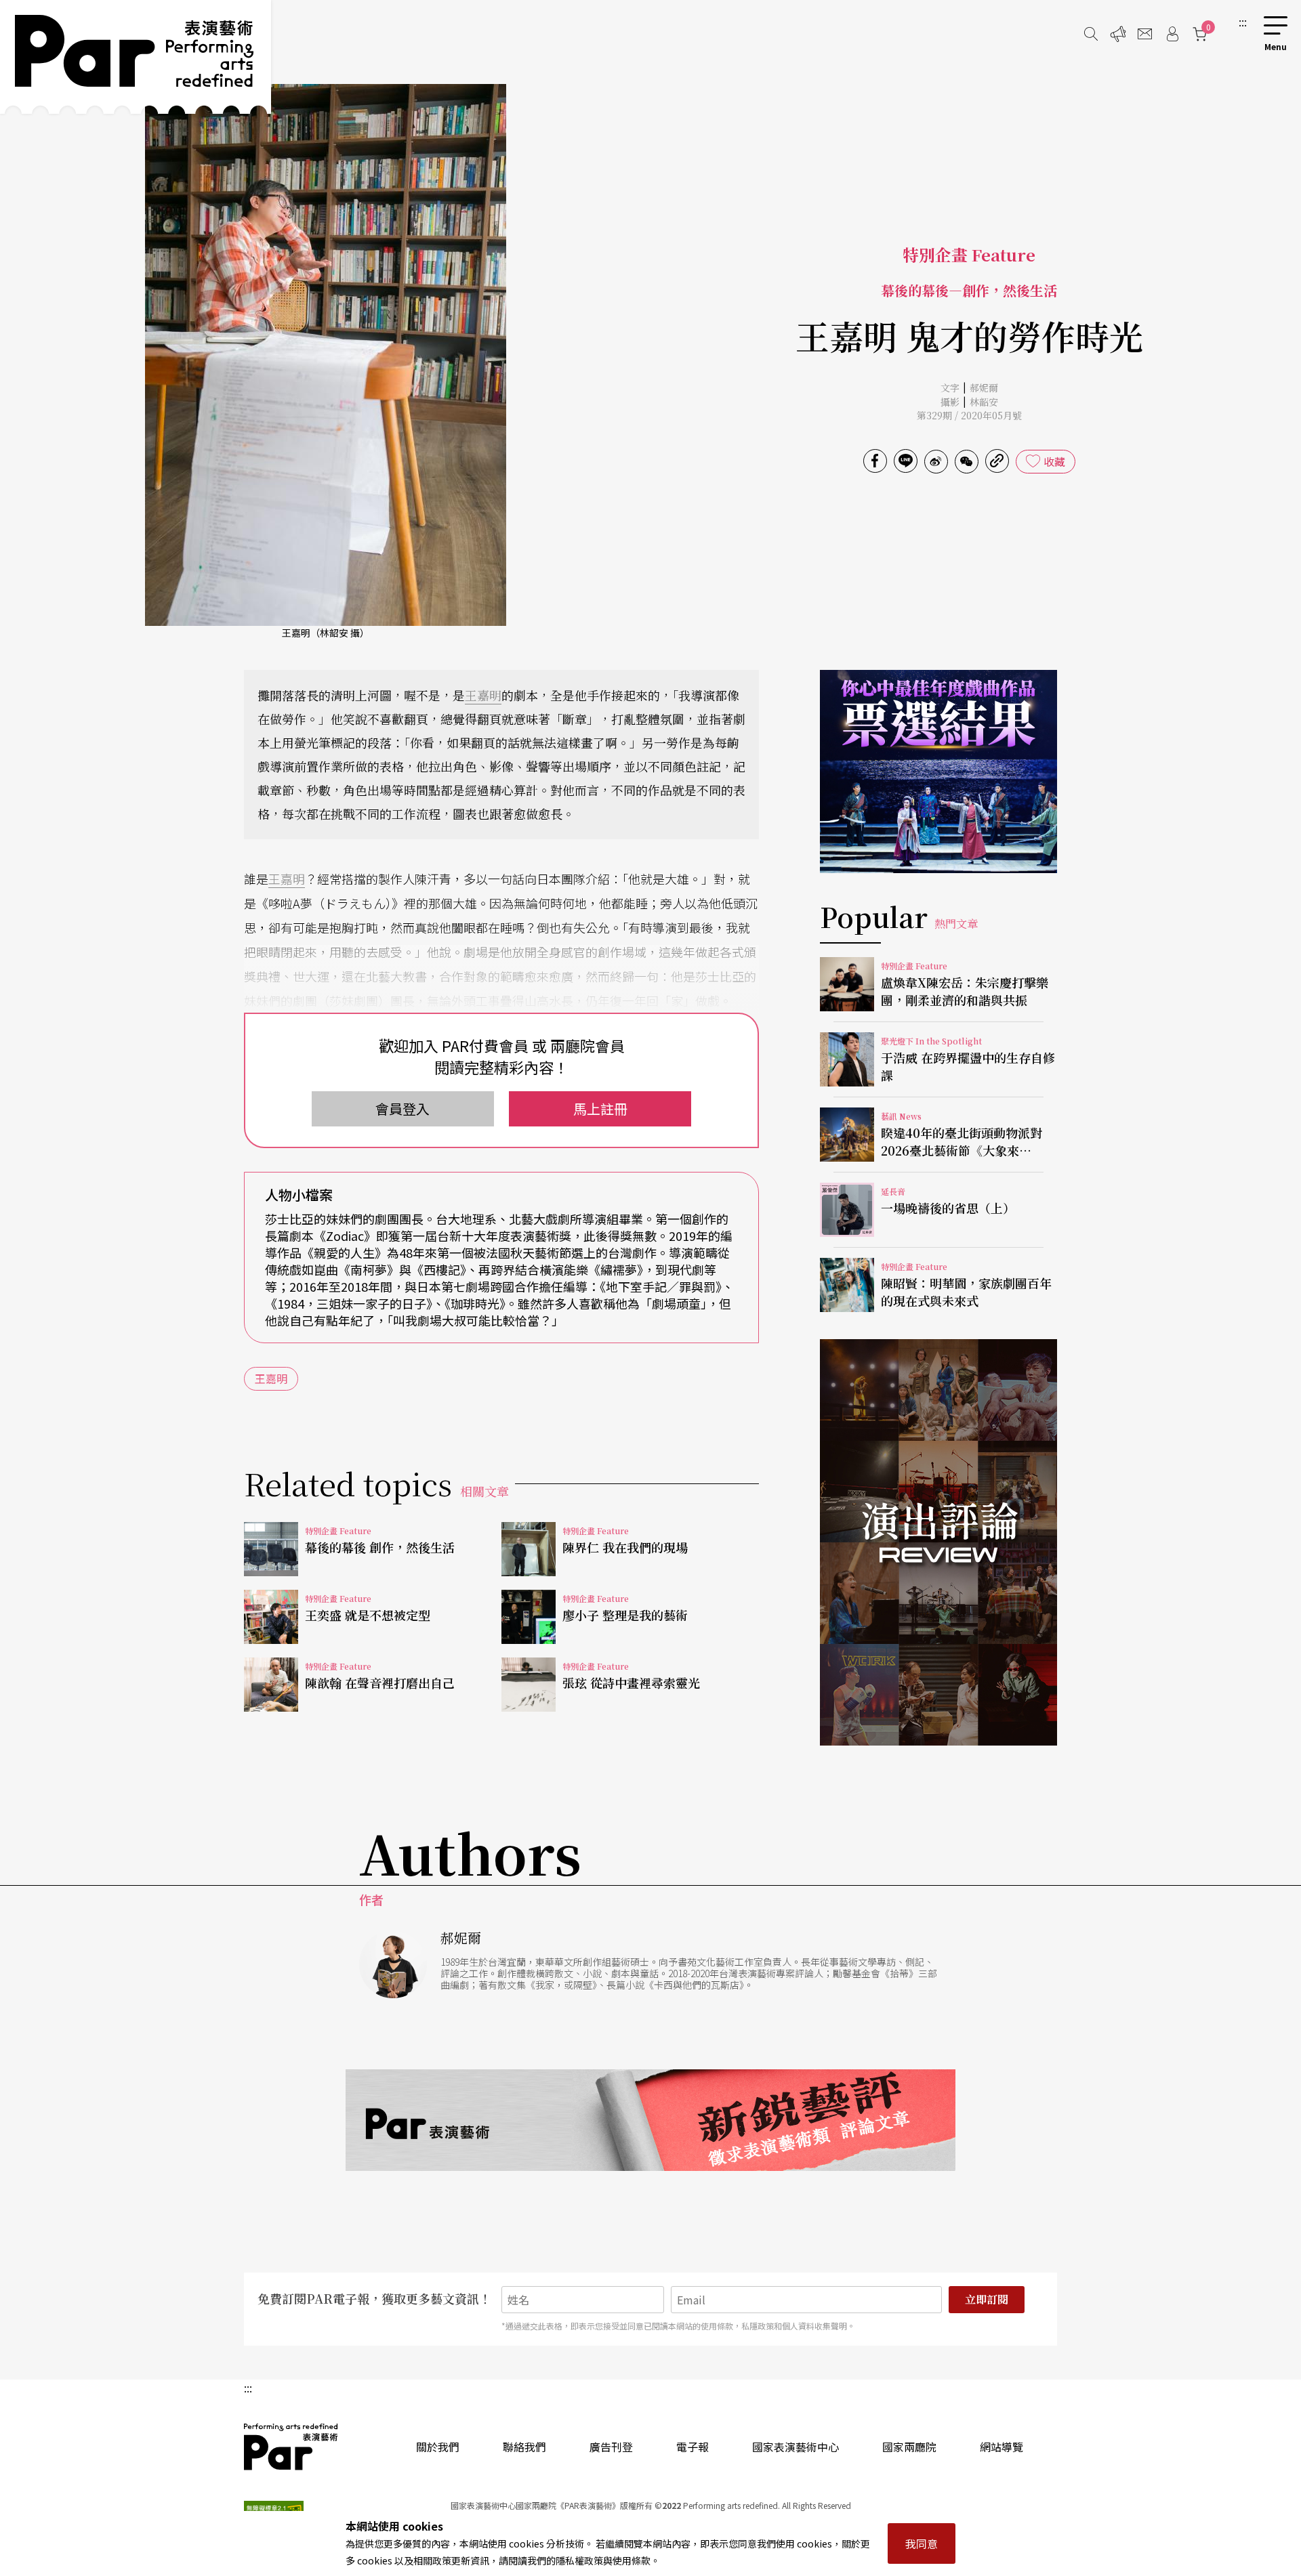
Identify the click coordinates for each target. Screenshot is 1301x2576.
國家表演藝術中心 (796, 2447)
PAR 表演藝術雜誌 (291, 2447)
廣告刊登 (611, 2447)
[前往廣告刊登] (1118, 34)
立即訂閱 (987, 2299)
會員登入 (402, 1108)
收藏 (1054, 461)
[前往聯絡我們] (1145, 34)
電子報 (693, 2447)
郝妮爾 (984, 387)
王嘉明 (483, 695)
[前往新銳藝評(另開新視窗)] (650, 2120)
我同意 (922, 2543)
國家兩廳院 (909, 2447)
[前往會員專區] (1172, 34)
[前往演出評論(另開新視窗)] (938, 1542)
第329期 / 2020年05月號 (969, 415)
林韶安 (984, 402)
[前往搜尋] (1091, 34)
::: (1243, 22)
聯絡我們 (524, 2447)
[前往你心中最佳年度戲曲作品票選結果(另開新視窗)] (938, 772)
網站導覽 (1001, 2447)
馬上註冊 (600, 1108)
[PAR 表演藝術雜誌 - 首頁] (136, 57)
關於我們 (438, 2447)
